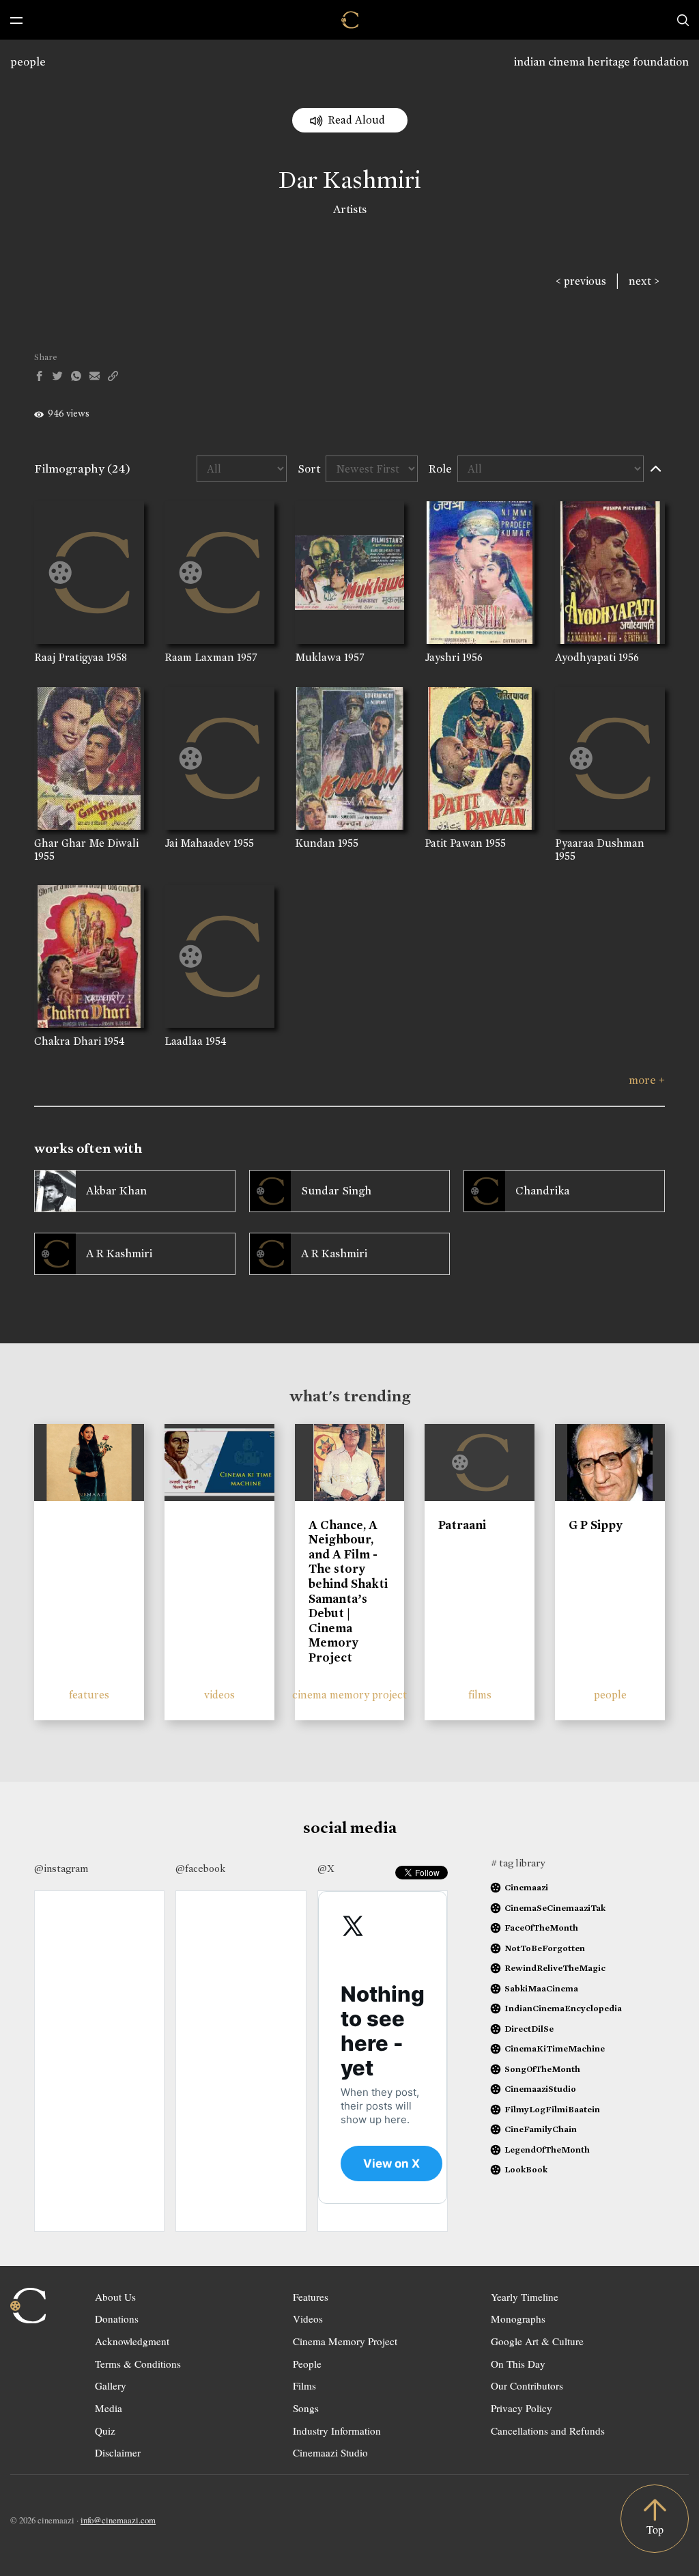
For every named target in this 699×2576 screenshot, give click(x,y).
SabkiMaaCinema (541, 1988)
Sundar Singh (336, 1191)
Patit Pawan (454, 843)
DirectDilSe (529, 2029)
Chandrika (542, 1191)
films (480, 1695)
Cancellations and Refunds (548, 2431)
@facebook (200, 1868)
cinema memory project (349, 1695)
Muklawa (318, 657)
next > (644, 281)
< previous (581, 281)
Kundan (315, 843)
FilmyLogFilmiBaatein (552, 2109)
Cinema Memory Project (345, 2341)
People (307, 2364)
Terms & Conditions (138, 2364)
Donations (117, 2319)
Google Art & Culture (537, 2341)
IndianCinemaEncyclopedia (563, 2008)
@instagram (61, 1868)
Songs (306, 2408)
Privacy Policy (522, 2408)
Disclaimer (118, 2452)
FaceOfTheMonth (541, 1928)
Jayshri (442, 657)
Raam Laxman (199, 657)
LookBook (526, 2169)
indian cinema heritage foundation (601, 62)
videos (219, 1695)
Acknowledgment (132, 2341)
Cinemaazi (526, 1887)
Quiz (105, 2431)
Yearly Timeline (525, 2297)
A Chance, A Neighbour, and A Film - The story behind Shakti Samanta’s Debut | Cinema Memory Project (348, 1591)
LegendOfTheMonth (547, 2150)
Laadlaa (184, 1041)
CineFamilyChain (541, 2129)
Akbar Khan (116, 1191)
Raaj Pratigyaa (69, 657)
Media (109, 2408)
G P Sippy (596, 1525)
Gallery (111, 2385)
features (89, 1695)
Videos (308, 2319)
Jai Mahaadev (198, 843)
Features (311, 2297)
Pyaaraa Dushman (600, 843)
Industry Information (337, 2431)
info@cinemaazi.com (118, 2520)
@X (326, 1868)
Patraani (462, 1525)
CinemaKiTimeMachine (555, 2048)
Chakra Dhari (68, 1041)
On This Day (518, 2364)
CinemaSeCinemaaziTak (555, 1908)
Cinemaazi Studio (330, 2452)
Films (304, 2385)
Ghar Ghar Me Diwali (86, 843)
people (28, 62)
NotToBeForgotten (545, 1948)
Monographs (518, 2319)
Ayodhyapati (585, 657)
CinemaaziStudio (540, 2089)
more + (647, 1080)
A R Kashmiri (119, 1254)
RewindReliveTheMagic (555, 1968)
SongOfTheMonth (542, 2069)
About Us (115, 2297)
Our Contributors (527, 2385)
